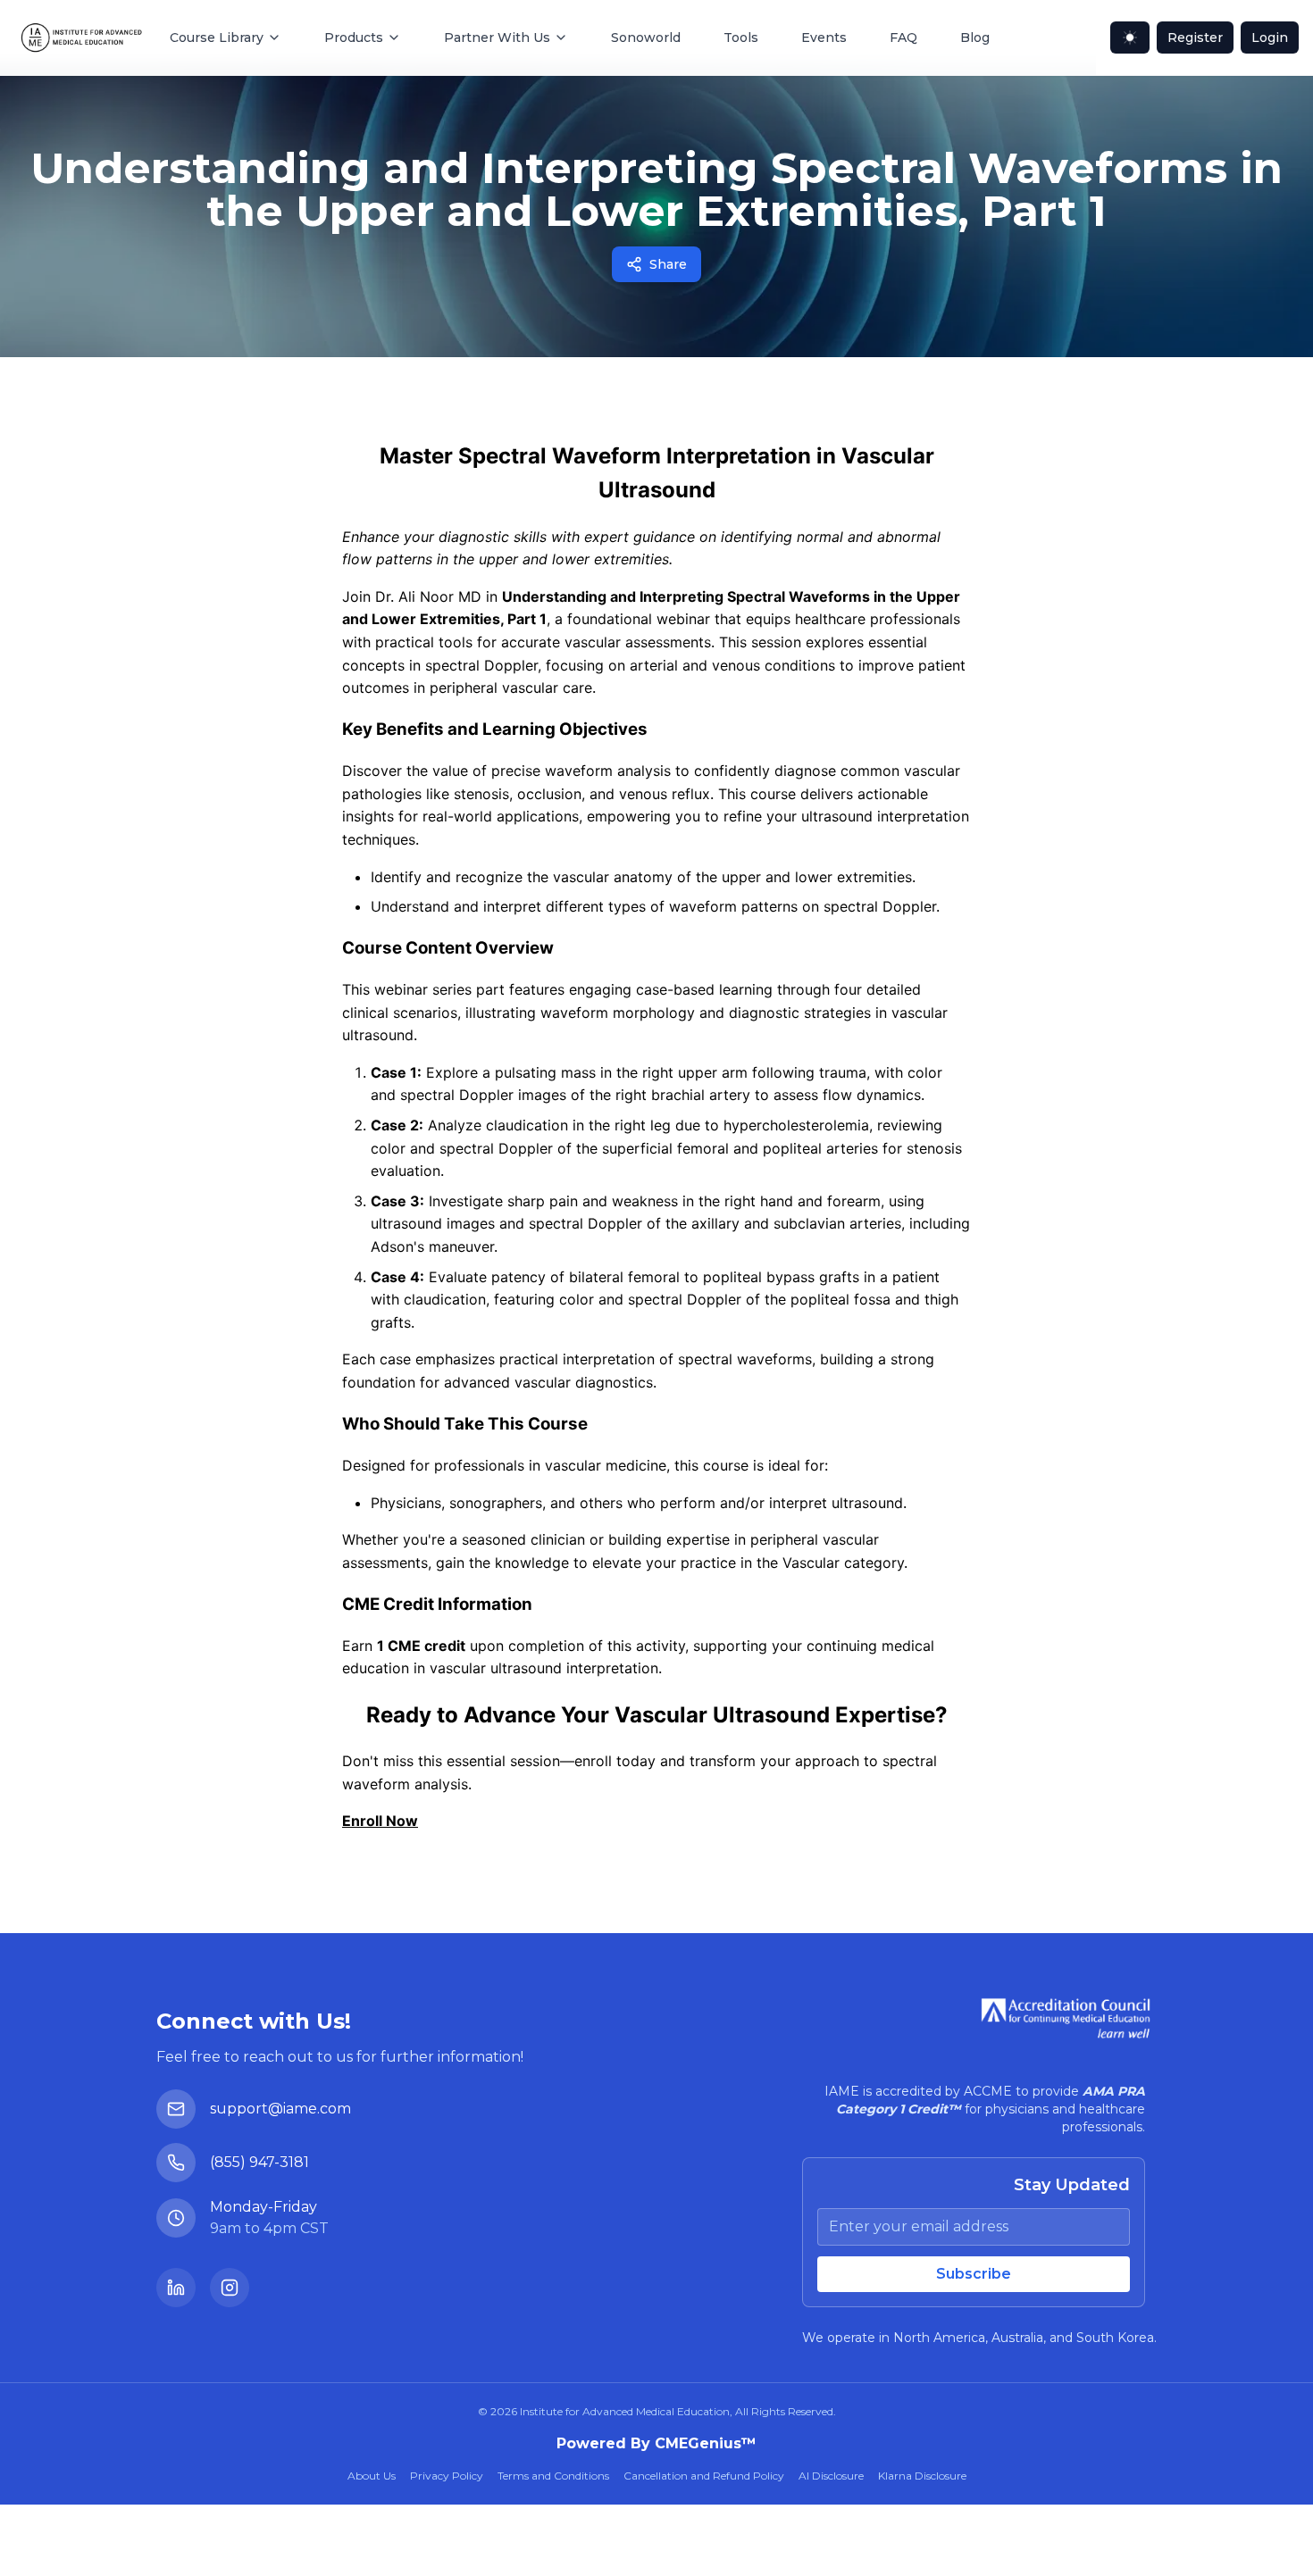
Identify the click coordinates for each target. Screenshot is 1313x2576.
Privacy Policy (447, 2476)
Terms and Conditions (553, 2476)
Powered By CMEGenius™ (656, 2443)
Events (824, 38)
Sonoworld (646, 38)
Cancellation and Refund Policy (704, 2476)
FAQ (903, 38)
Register (1195, 38)
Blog (975, 38)
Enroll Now (380, 1821)
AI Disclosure (831, 2476)
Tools (741, 38)
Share (668, 264)
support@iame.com (280, 2109)
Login (1270, 38)
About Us (372, 2476)
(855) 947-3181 (259, 2162)
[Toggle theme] (1130, 38)
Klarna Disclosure (922, 2476)
